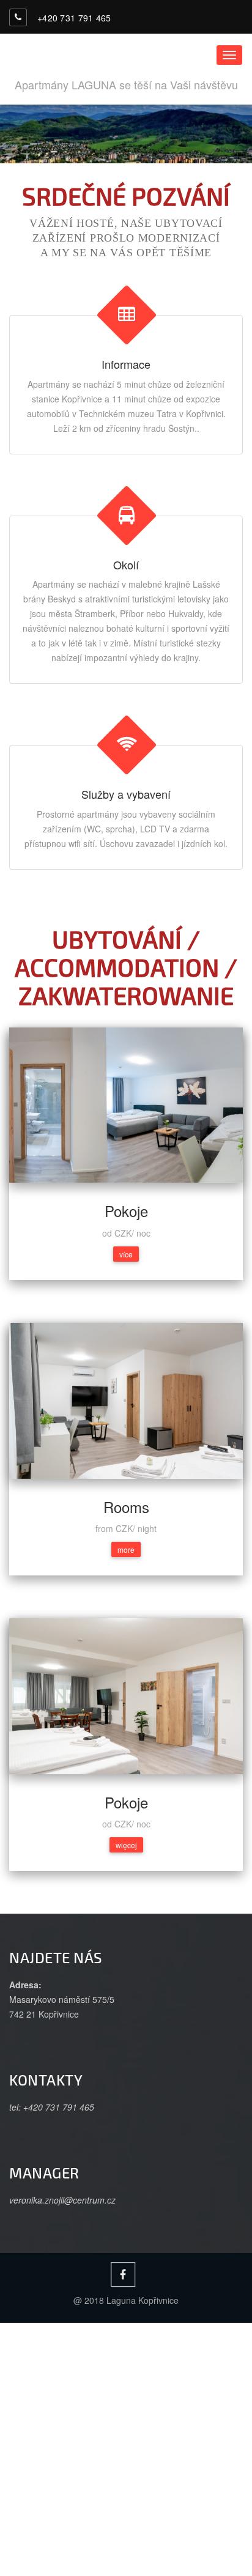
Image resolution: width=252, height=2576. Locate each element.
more (126, 1549)
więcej (126, 1845)
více (126, 1254)
